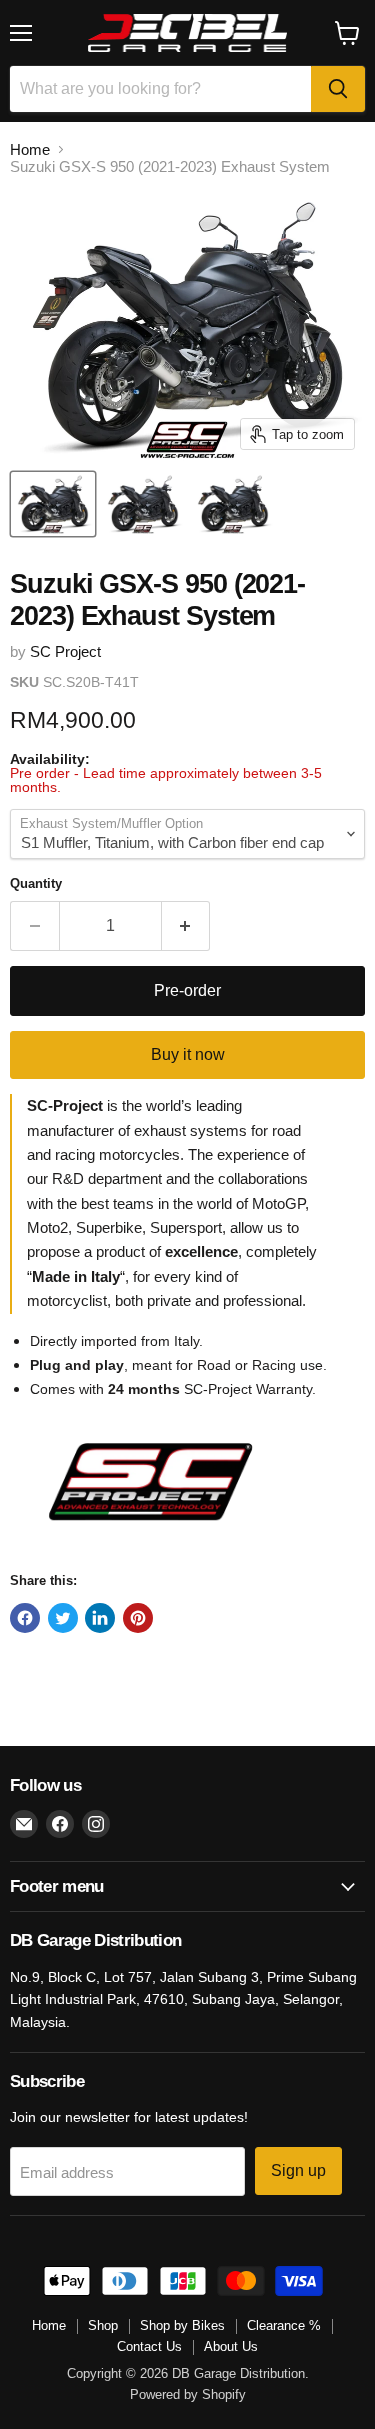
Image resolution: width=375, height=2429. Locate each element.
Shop (103, 2325)
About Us (231, 2346)
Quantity (36, 883)
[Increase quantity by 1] (186, 926)
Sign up (298, 2170)
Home (30, 149)
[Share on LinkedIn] (100, 1618)
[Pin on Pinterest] (138, 1618)
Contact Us (149, 2346)
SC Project (65, 651)
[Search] (338, 89)
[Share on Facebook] (25, 1618)
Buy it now (188, 1054)
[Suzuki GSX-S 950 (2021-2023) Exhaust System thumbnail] (53, 504)
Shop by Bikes (182, 2325)
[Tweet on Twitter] (63, 1618)
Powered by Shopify (188, 2394)
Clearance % (284, 2325)
